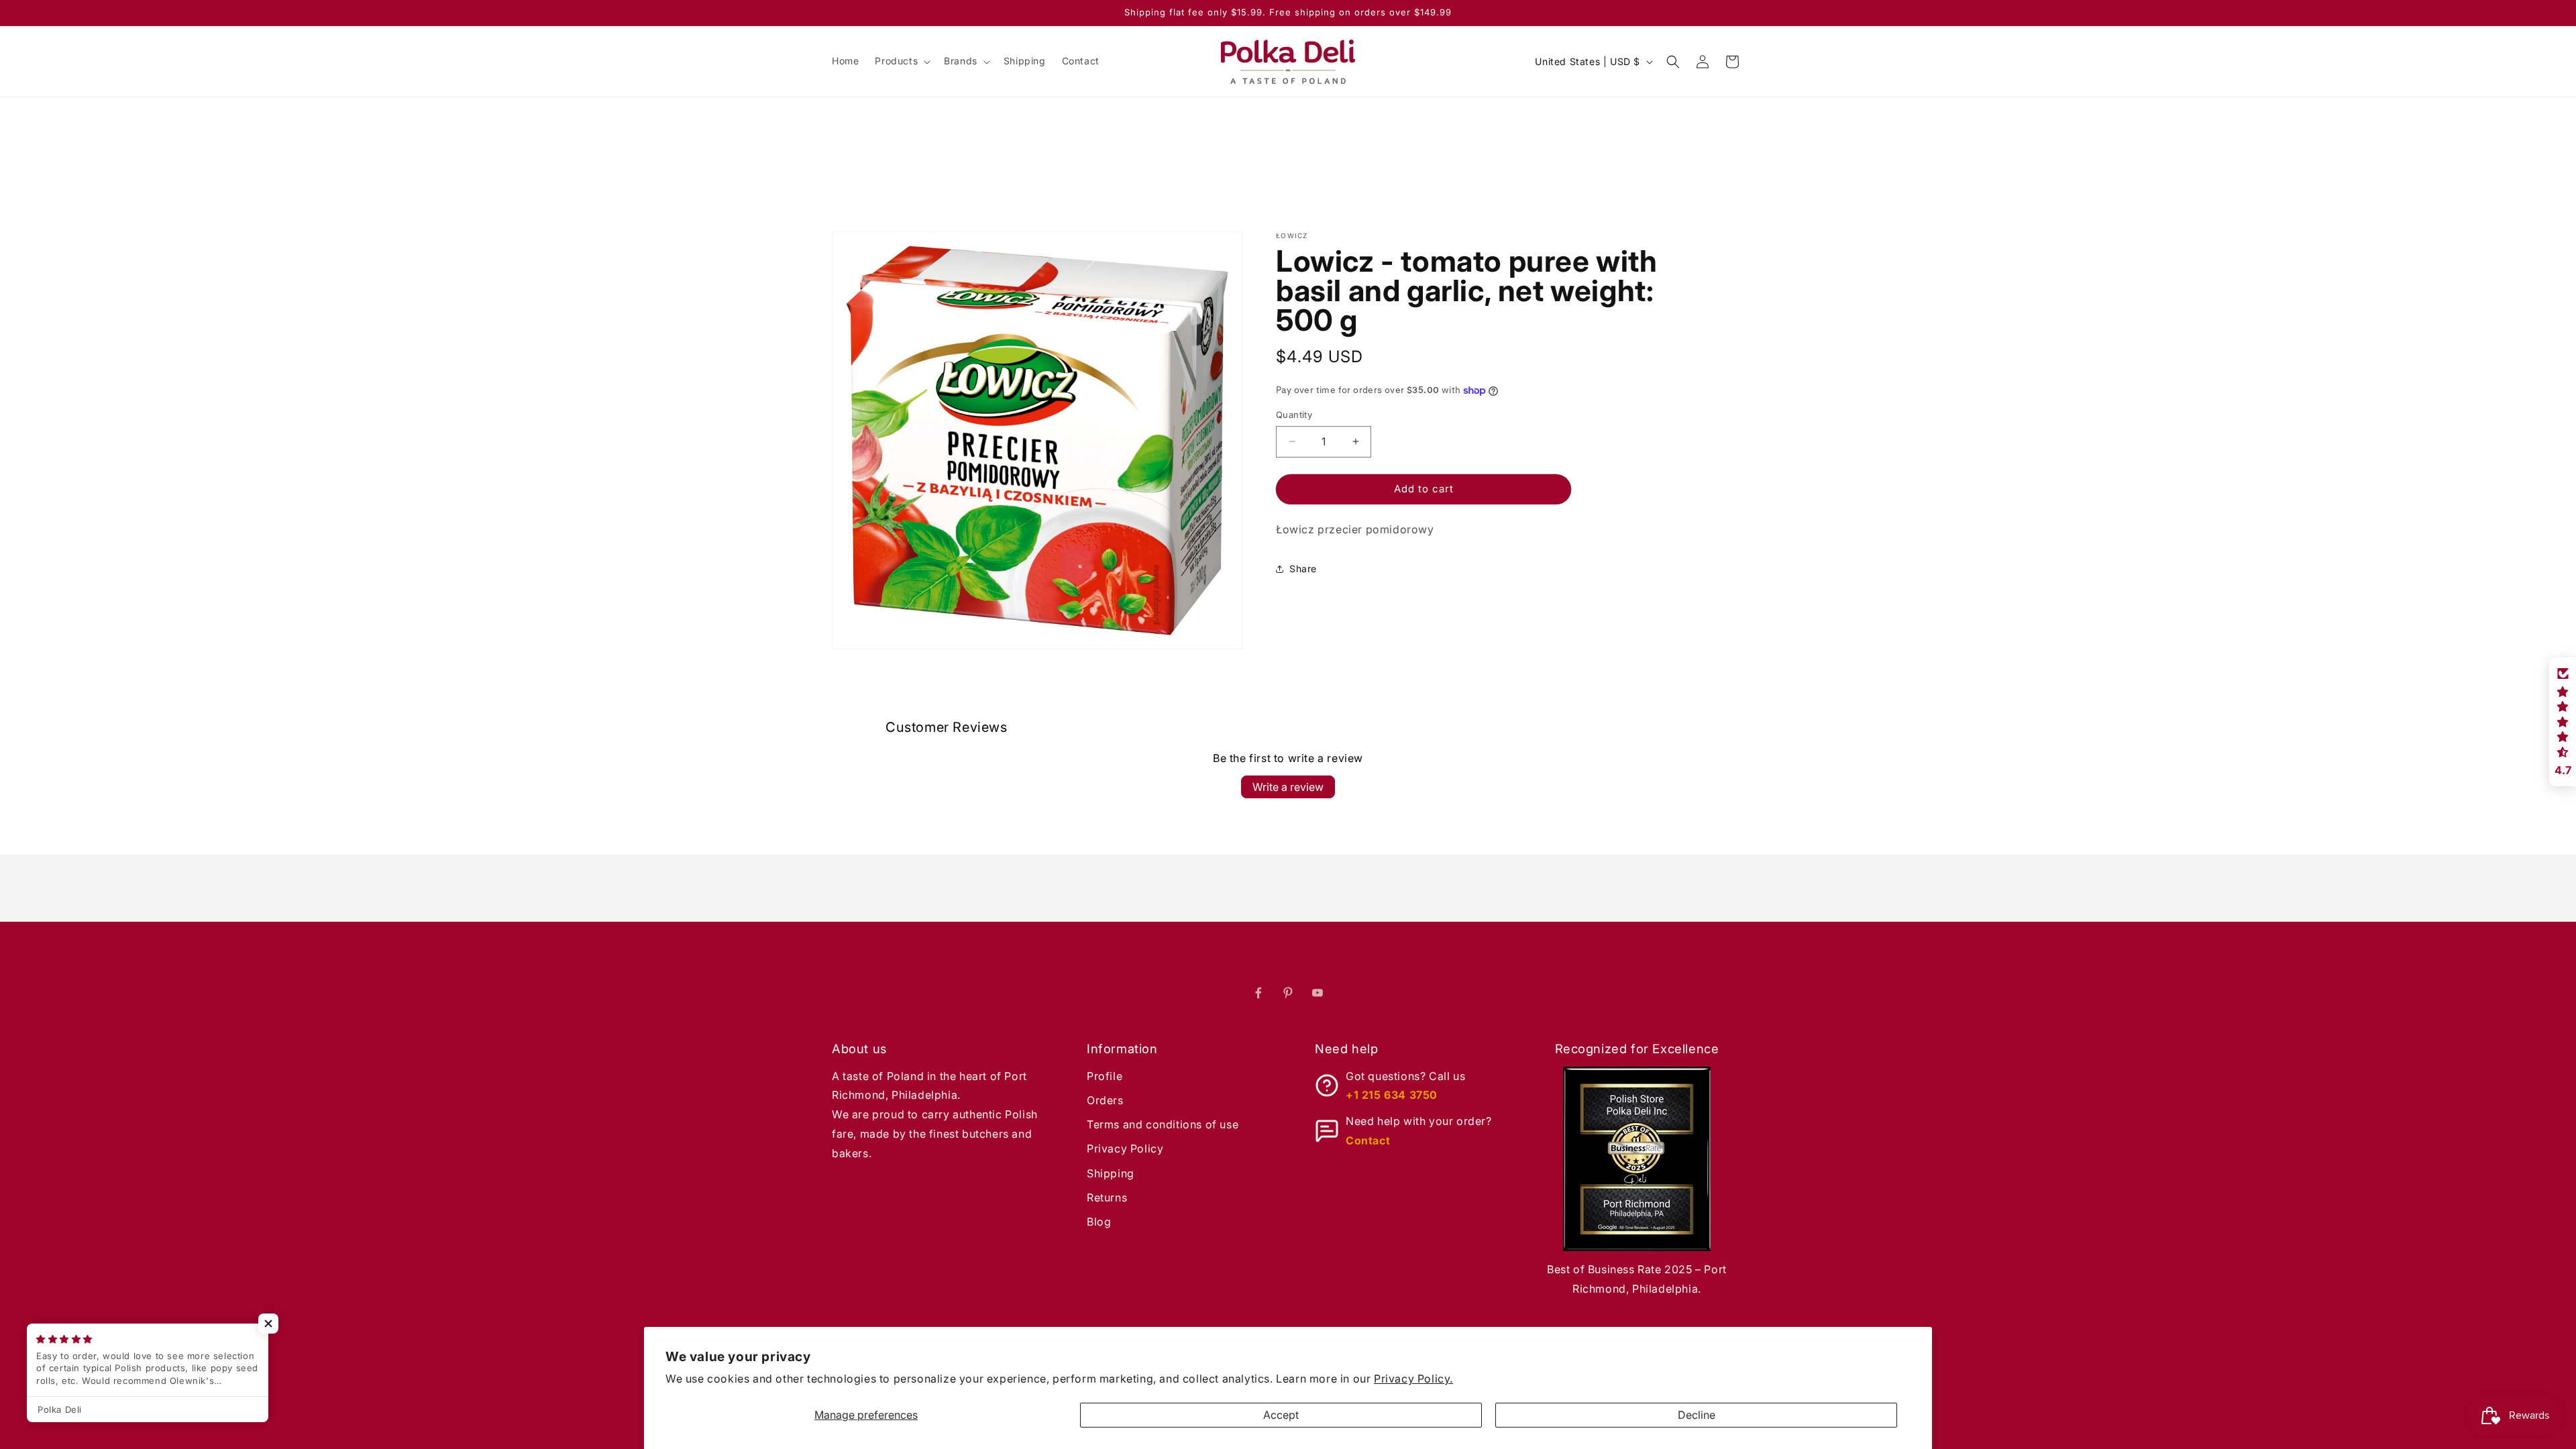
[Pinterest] (1288, 993)
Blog (1099, 1222)
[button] (901, 61)
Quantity (1294, 415)
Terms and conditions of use (1163, 1124)
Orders (1105, 1100)
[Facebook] (1258, 993)
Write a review (1288, 787)
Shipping (1111, 1173)
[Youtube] (1318, 993)
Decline (1697, 1415)
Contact (1368, 1140)
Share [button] (1303, 569)
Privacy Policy (1125, 1148)
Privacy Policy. (1413, 1379)
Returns (1107, 1197)
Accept (1281, 1415)
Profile (1105, 1076)
